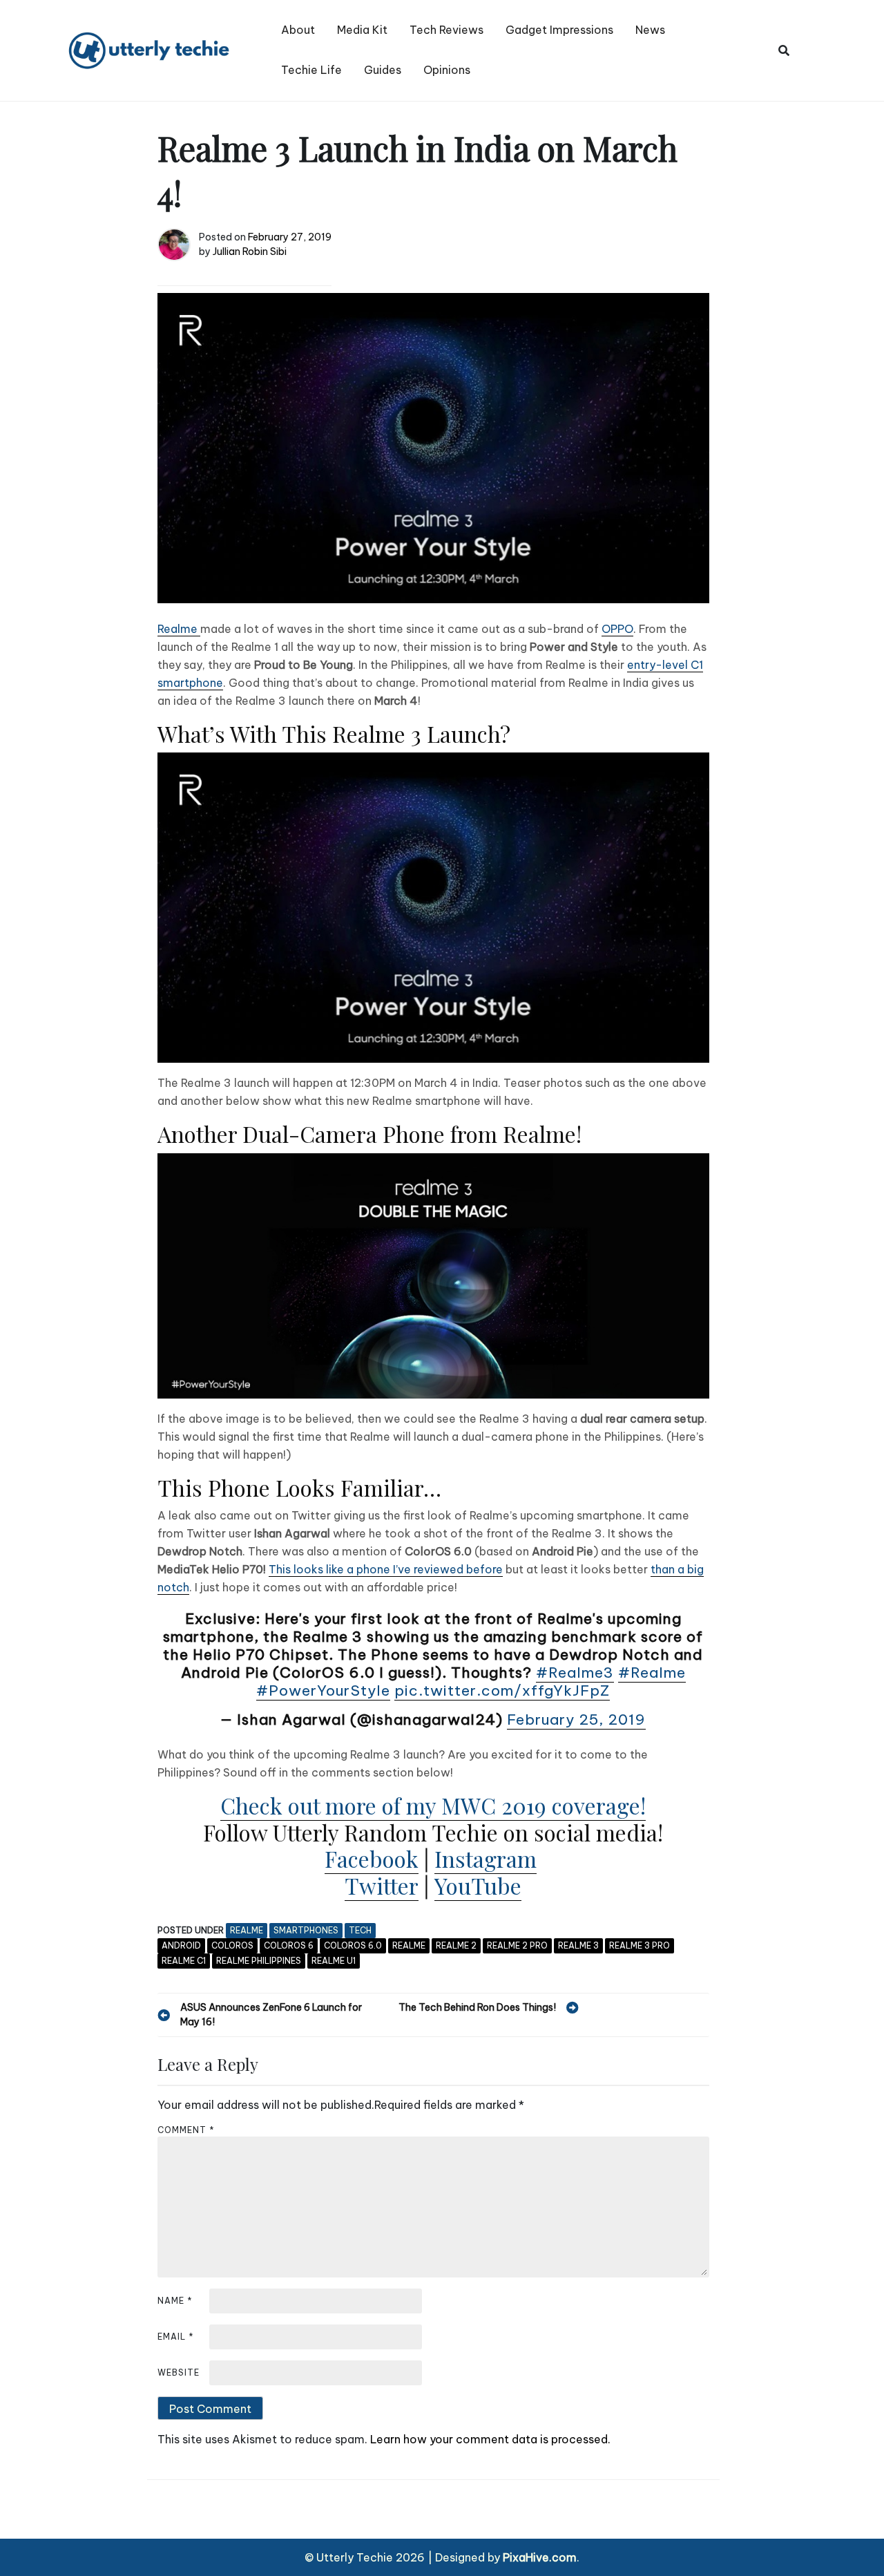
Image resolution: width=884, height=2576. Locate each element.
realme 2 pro (517, 1945)
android (181, 1945)
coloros (232, 1945)
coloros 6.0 (353, 1945)
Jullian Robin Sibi (250, 252)
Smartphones (306, 1930)
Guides (383, 70)
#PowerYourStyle (323, 1690)
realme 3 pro (640, 1945)
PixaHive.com (540, 2557)
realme (247, 1930)
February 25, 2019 (576, 1720)
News (650, 30)
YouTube (478, 1885)
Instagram (486, 1858)
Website (179, 2373)
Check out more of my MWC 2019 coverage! (433, 1805)
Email (176, 2337)
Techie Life (311, 70)
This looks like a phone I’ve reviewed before (386, 1569)
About (298, 30)
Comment (186, 2130)
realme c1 (184, 1961)
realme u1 (334, 1961)
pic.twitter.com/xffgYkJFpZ (502, 1690)
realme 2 (456, 1945)
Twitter (382, 1885)
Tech (360, 1930)
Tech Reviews (446, 30)
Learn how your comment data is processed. (490, 2439)
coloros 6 (289, 1945)
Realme (179, 629)
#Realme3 (575, 1673)
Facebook (372, 1858)
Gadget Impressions (559, 30)
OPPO (617, 629)
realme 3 (578, 1945)
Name (175, 2301)
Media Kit (362, 30)
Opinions (447, 70)
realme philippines (259, 1961)
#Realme (652, 1673)
